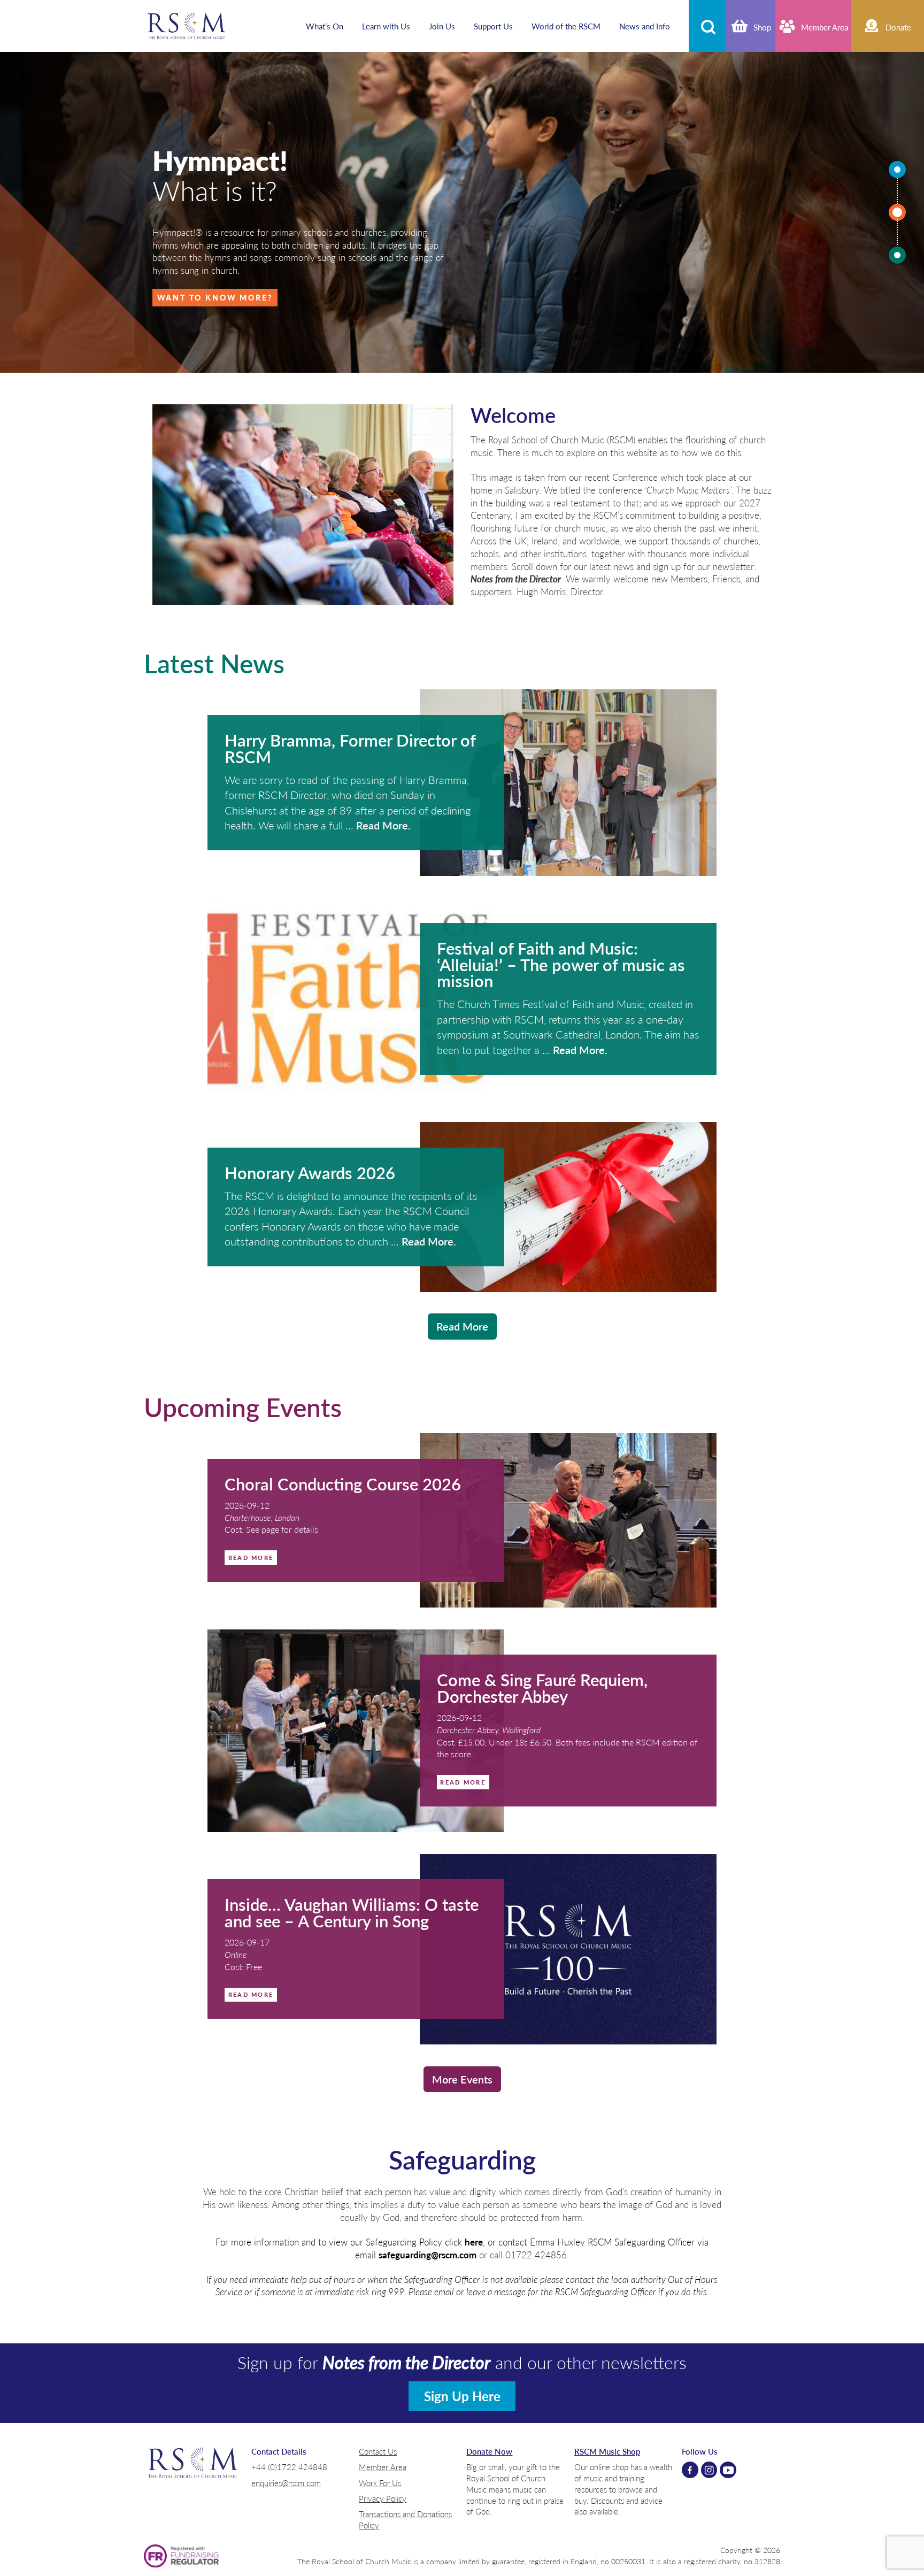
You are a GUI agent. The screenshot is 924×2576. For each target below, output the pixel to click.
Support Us (493, 26)
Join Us (442, 26)
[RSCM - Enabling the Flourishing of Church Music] (187, 26)
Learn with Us (386, 26)
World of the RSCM (566, 26)
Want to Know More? (215, 297)
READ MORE (251, 1557)
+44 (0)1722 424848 (289, 2467)
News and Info (645, 26)
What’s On (325, 26)
